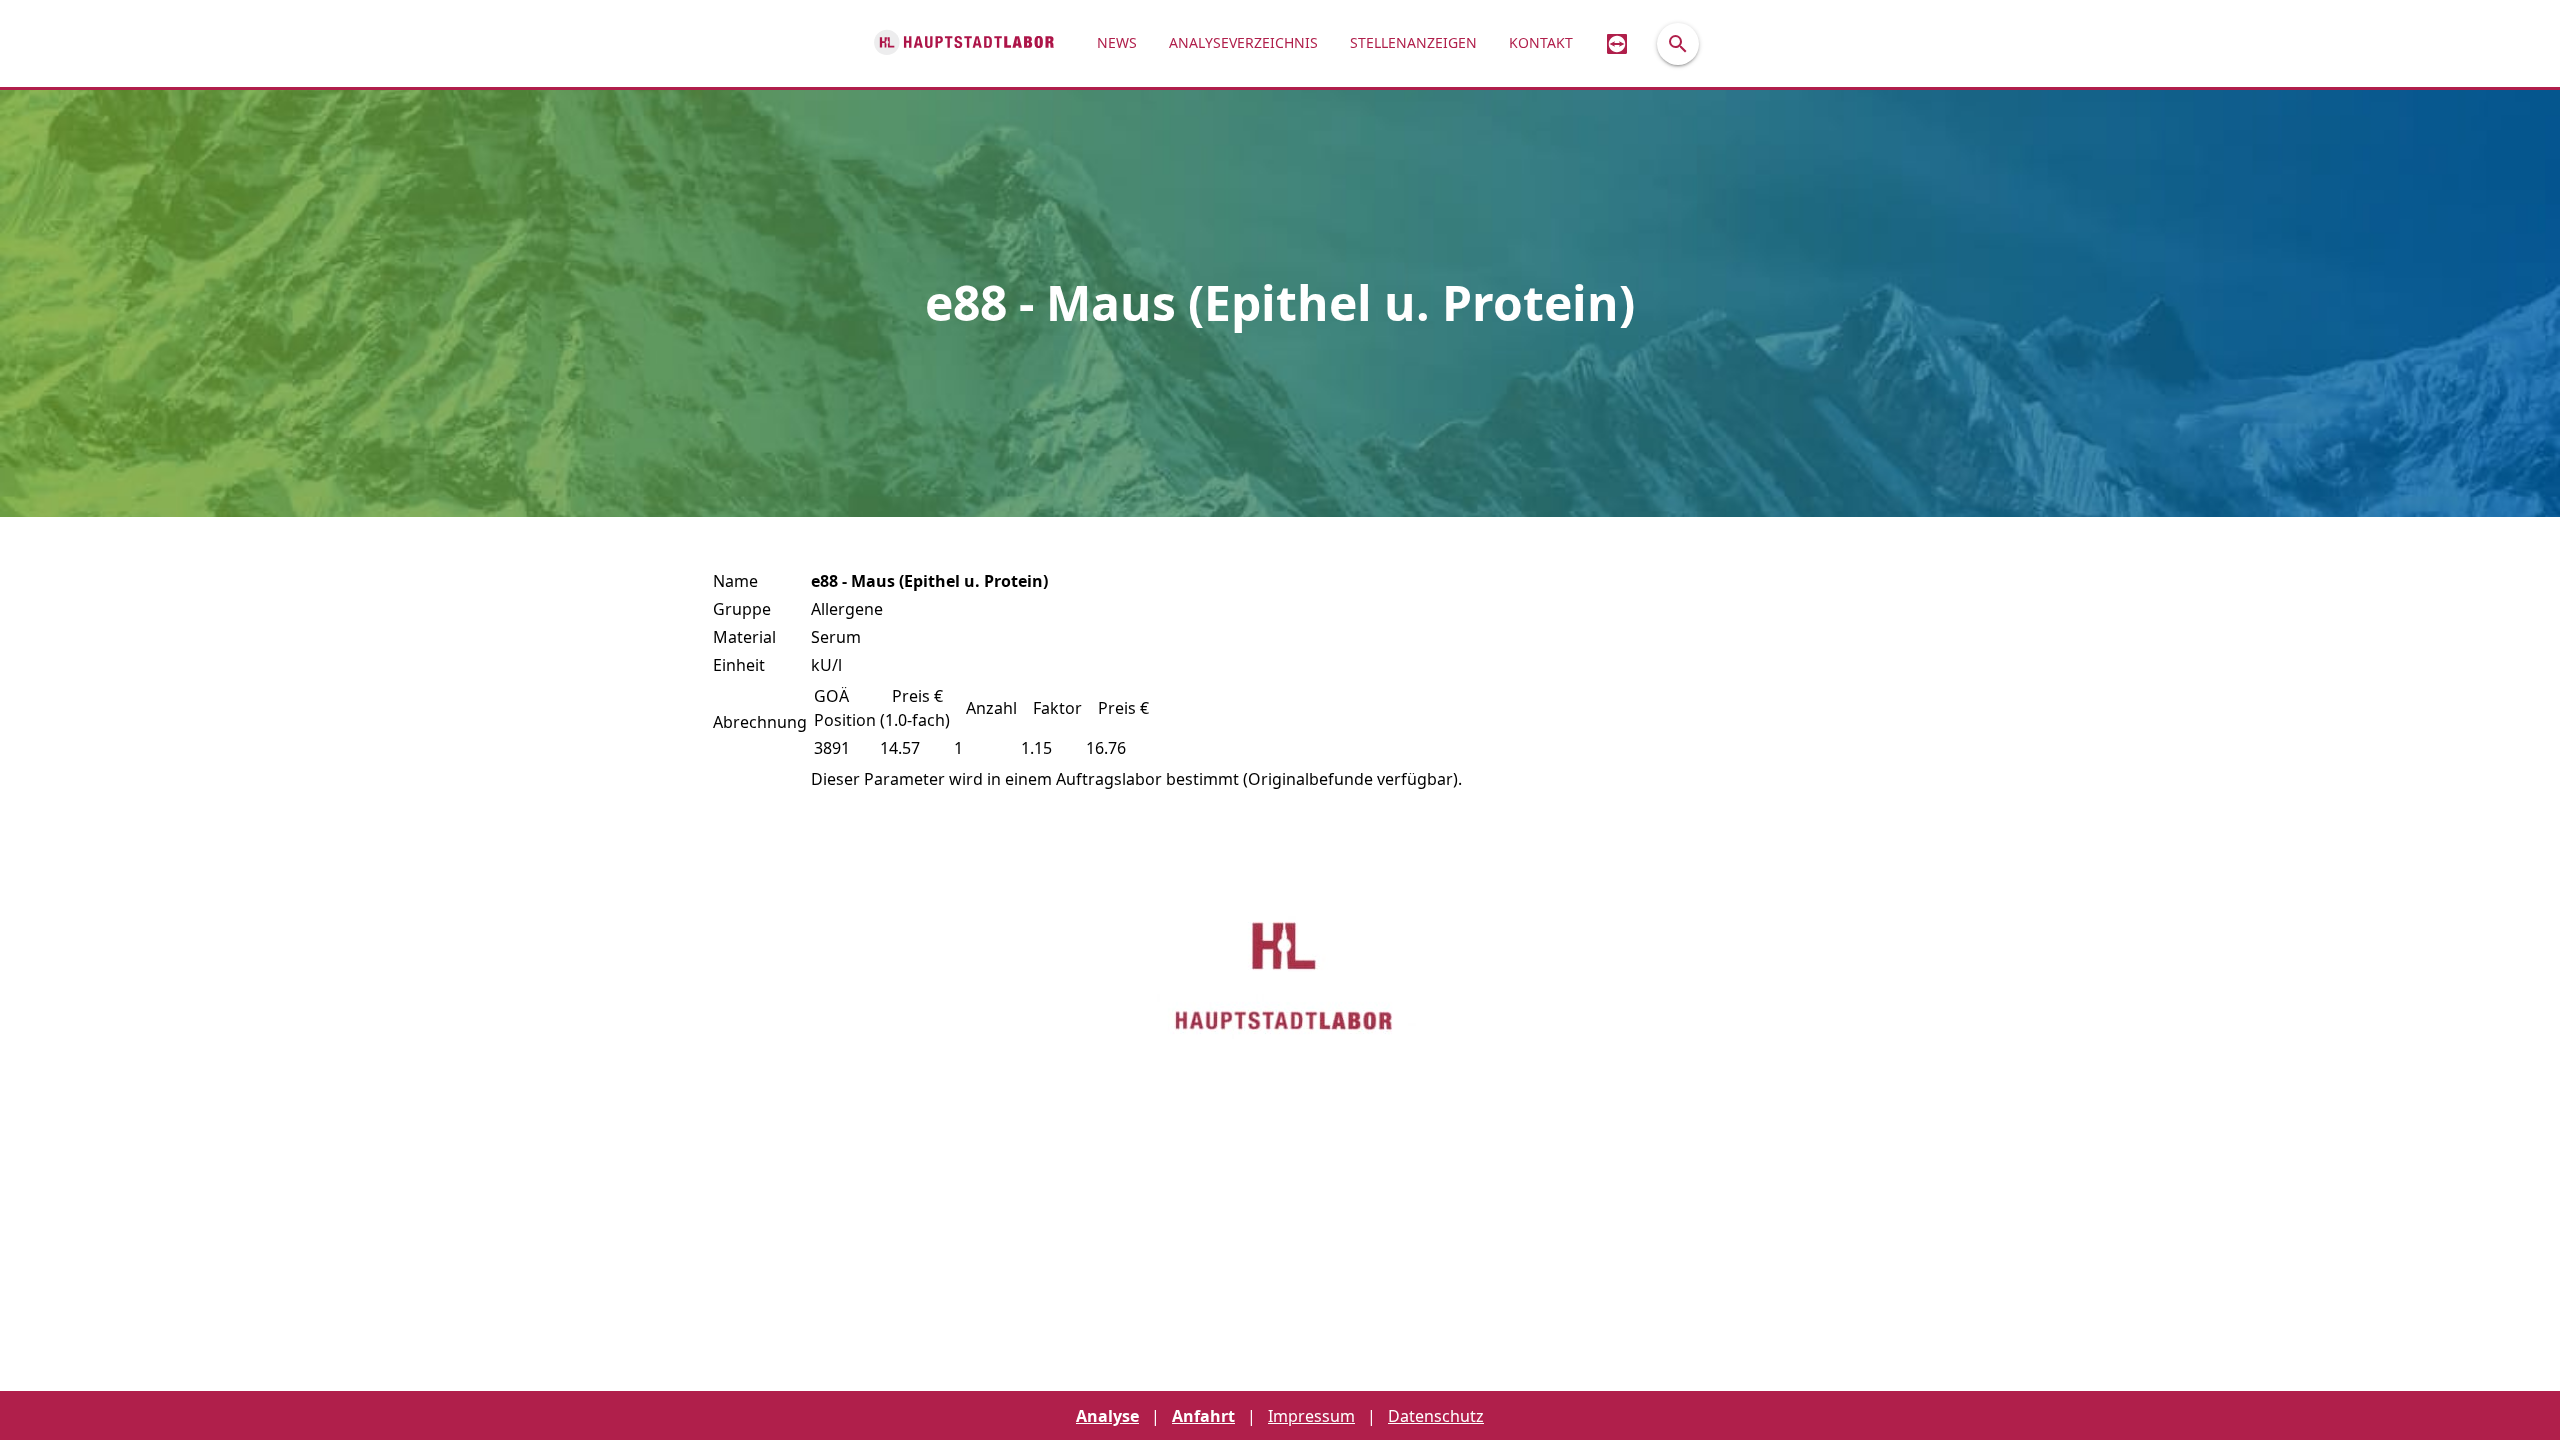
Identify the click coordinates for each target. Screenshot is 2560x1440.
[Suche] (1678, 44)
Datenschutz (1436, 1416)
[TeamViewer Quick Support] (1617, 43)
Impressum (1311, 1416)
